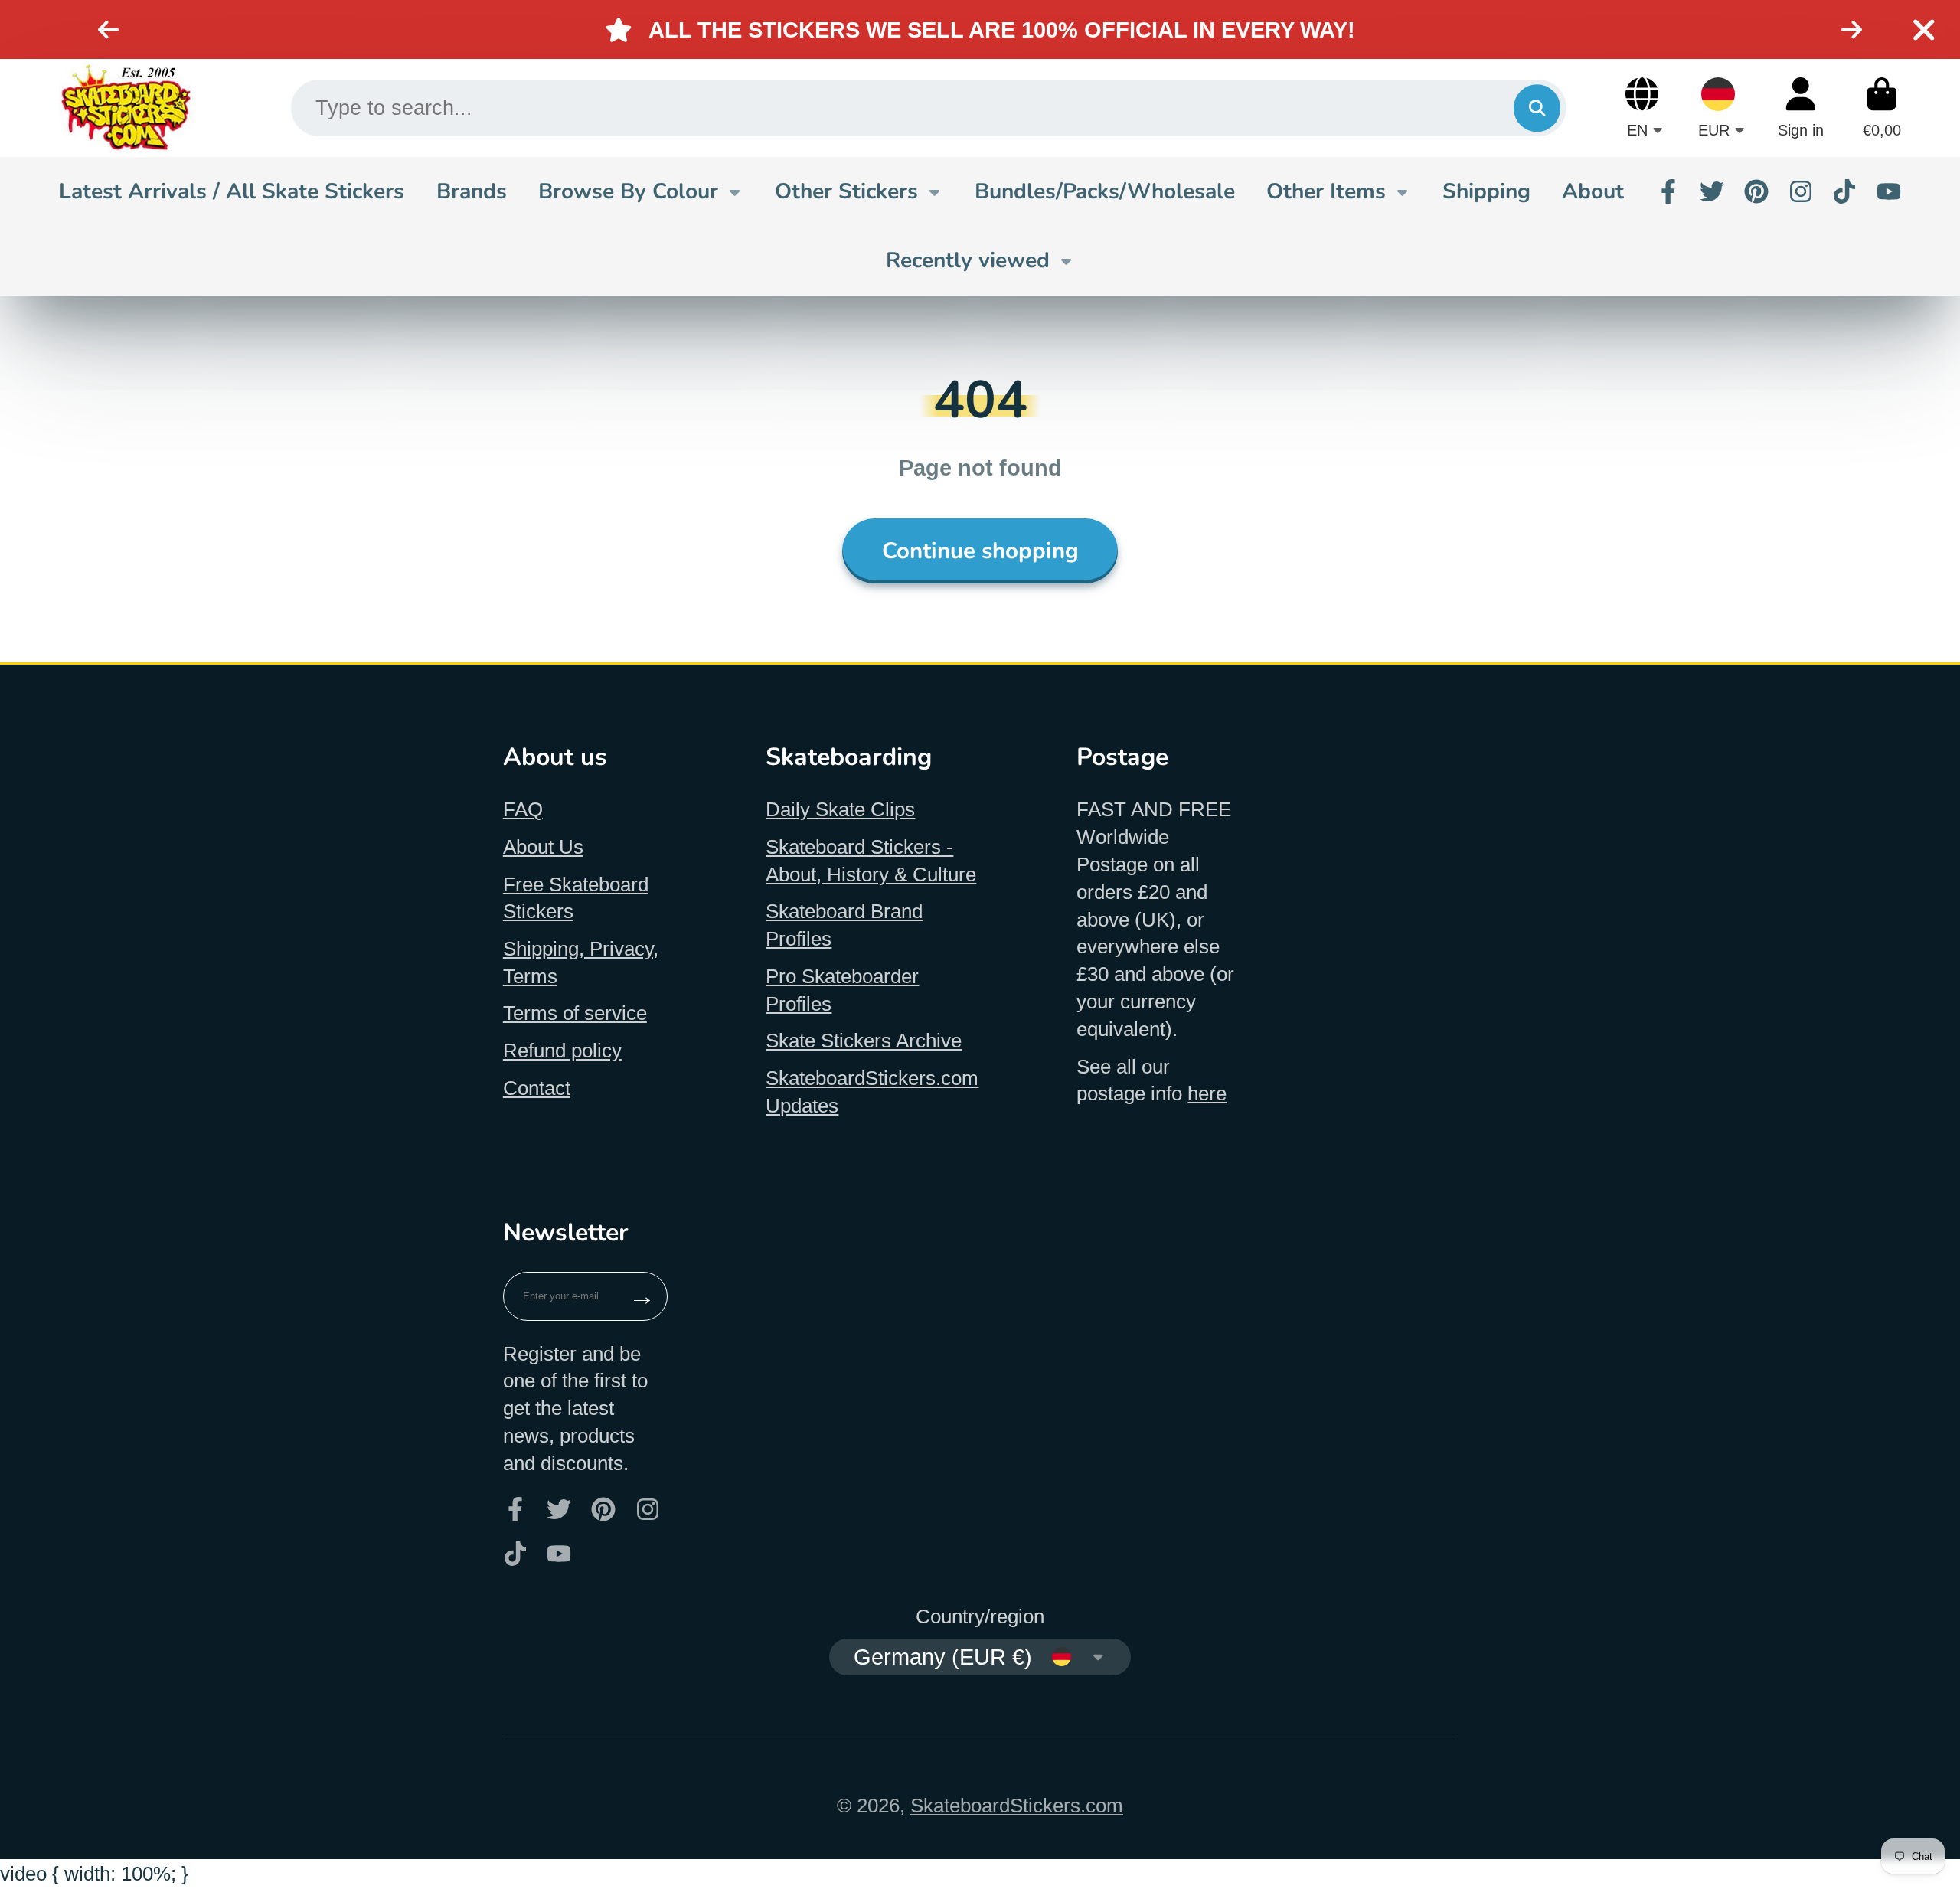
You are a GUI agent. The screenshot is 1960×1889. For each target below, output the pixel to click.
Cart (1882, 108)
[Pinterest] (1756, 191)
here (1207, 1093)
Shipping (1486, 191)
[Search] (1537, 108)
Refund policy (562, 1051)
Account (1801, 108)
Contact (537, 1088)
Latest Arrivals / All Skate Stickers (232, 191)
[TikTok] (1844, 191)
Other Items (1326, 191)
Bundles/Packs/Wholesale (1105, 191)
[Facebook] (1668, 191)
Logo (126, 108)
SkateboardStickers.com (1017, 1806)
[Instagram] (1801, 191)
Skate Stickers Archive (864, 1041)
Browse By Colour (628, 191)
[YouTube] (1889, 191)
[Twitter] (1712, 191)
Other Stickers (846, 191)
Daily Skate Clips (840, 809)
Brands (472, 191)
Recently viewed (968, 260)
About (1593, 191)
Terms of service (575, 1013)
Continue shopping (980, 551)
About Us (543, 847)
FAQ (523, 809)
